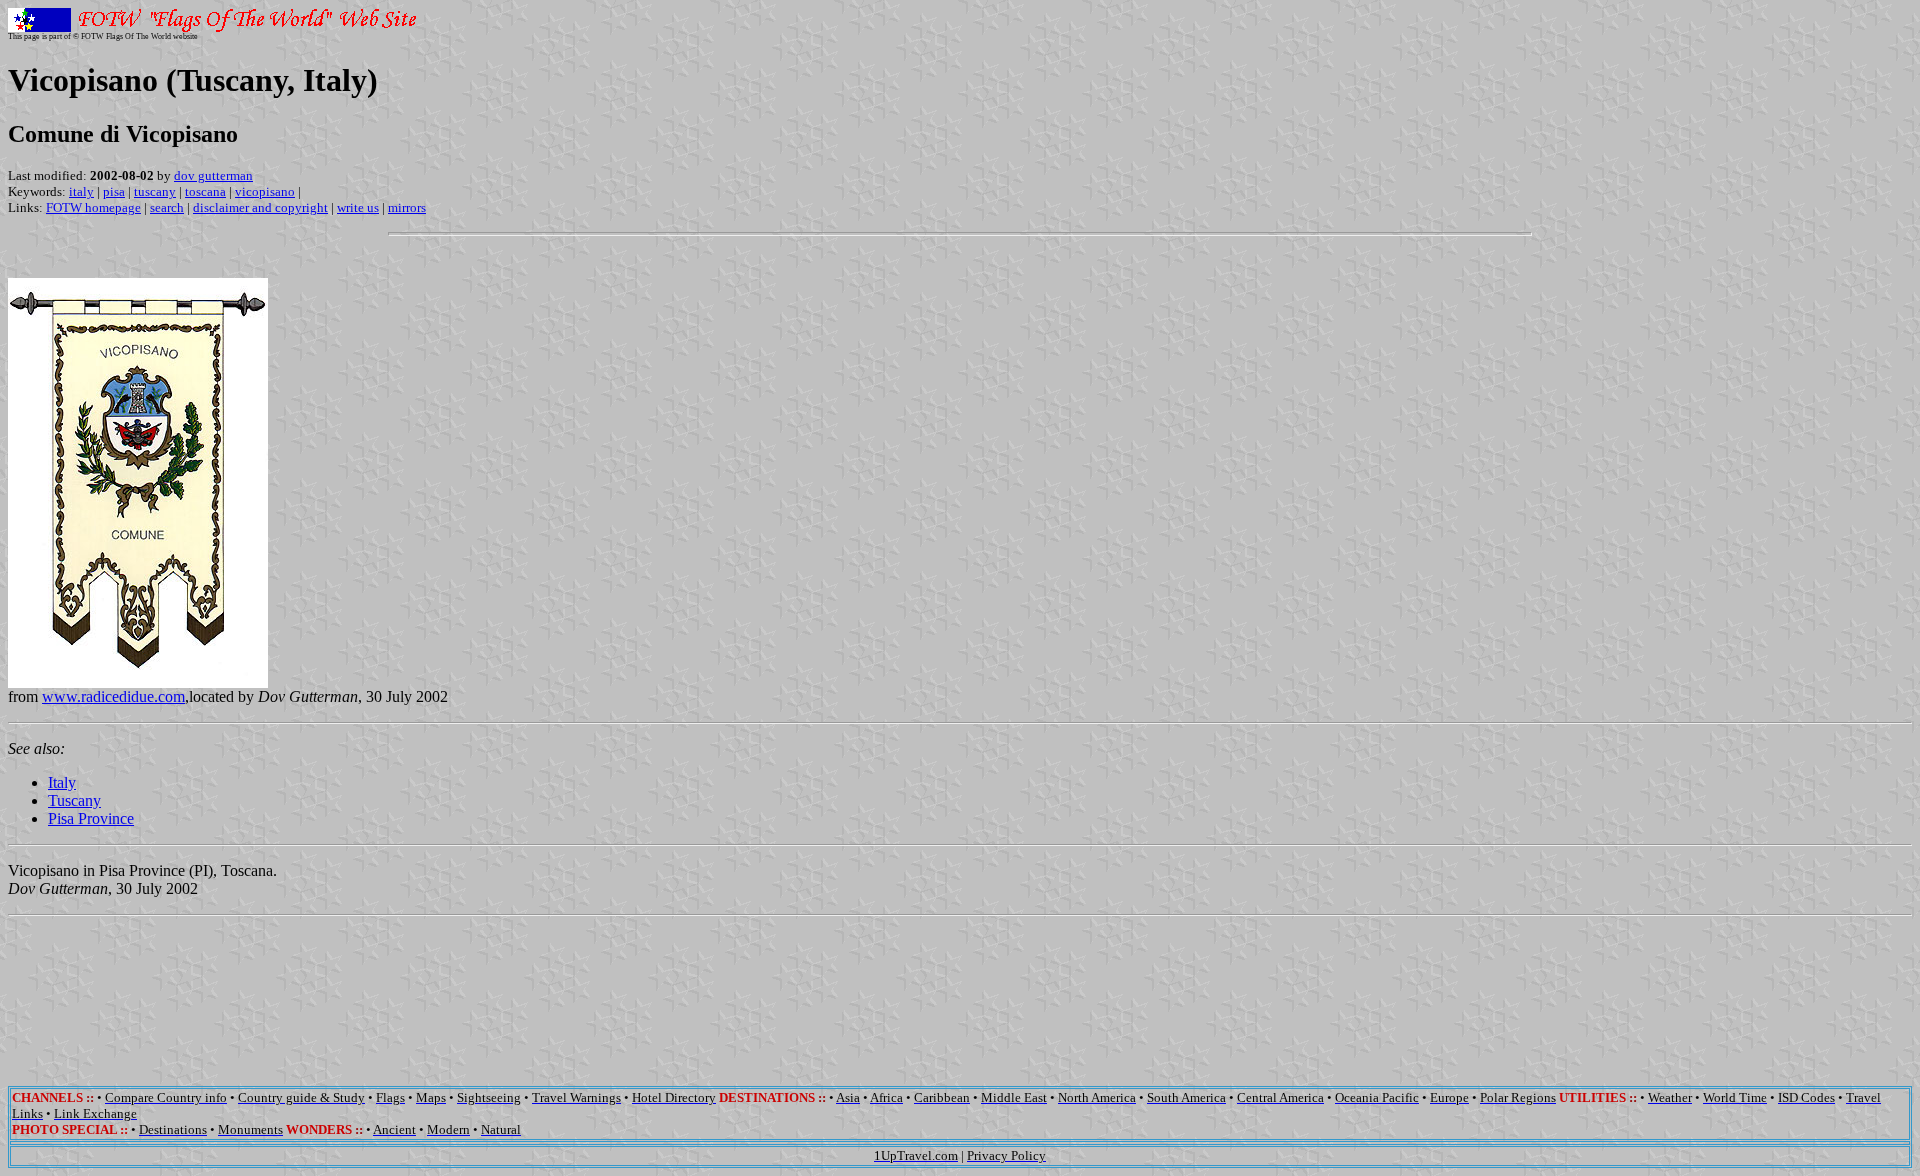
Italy (62, 782)
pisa (114, 191)
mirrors (407, 207)
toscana (205, 191)
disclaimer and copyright (260, 207)
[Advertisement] (960, 987)
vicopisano (265, 191)
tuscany (155, 191)
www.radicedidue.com (113, 696)
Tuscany (74, 800)
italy (81, 191)
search (167, 207)
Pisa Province (91, 818)
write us (358, 207)
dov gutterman (213, 175)
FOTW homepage (93, 207)
